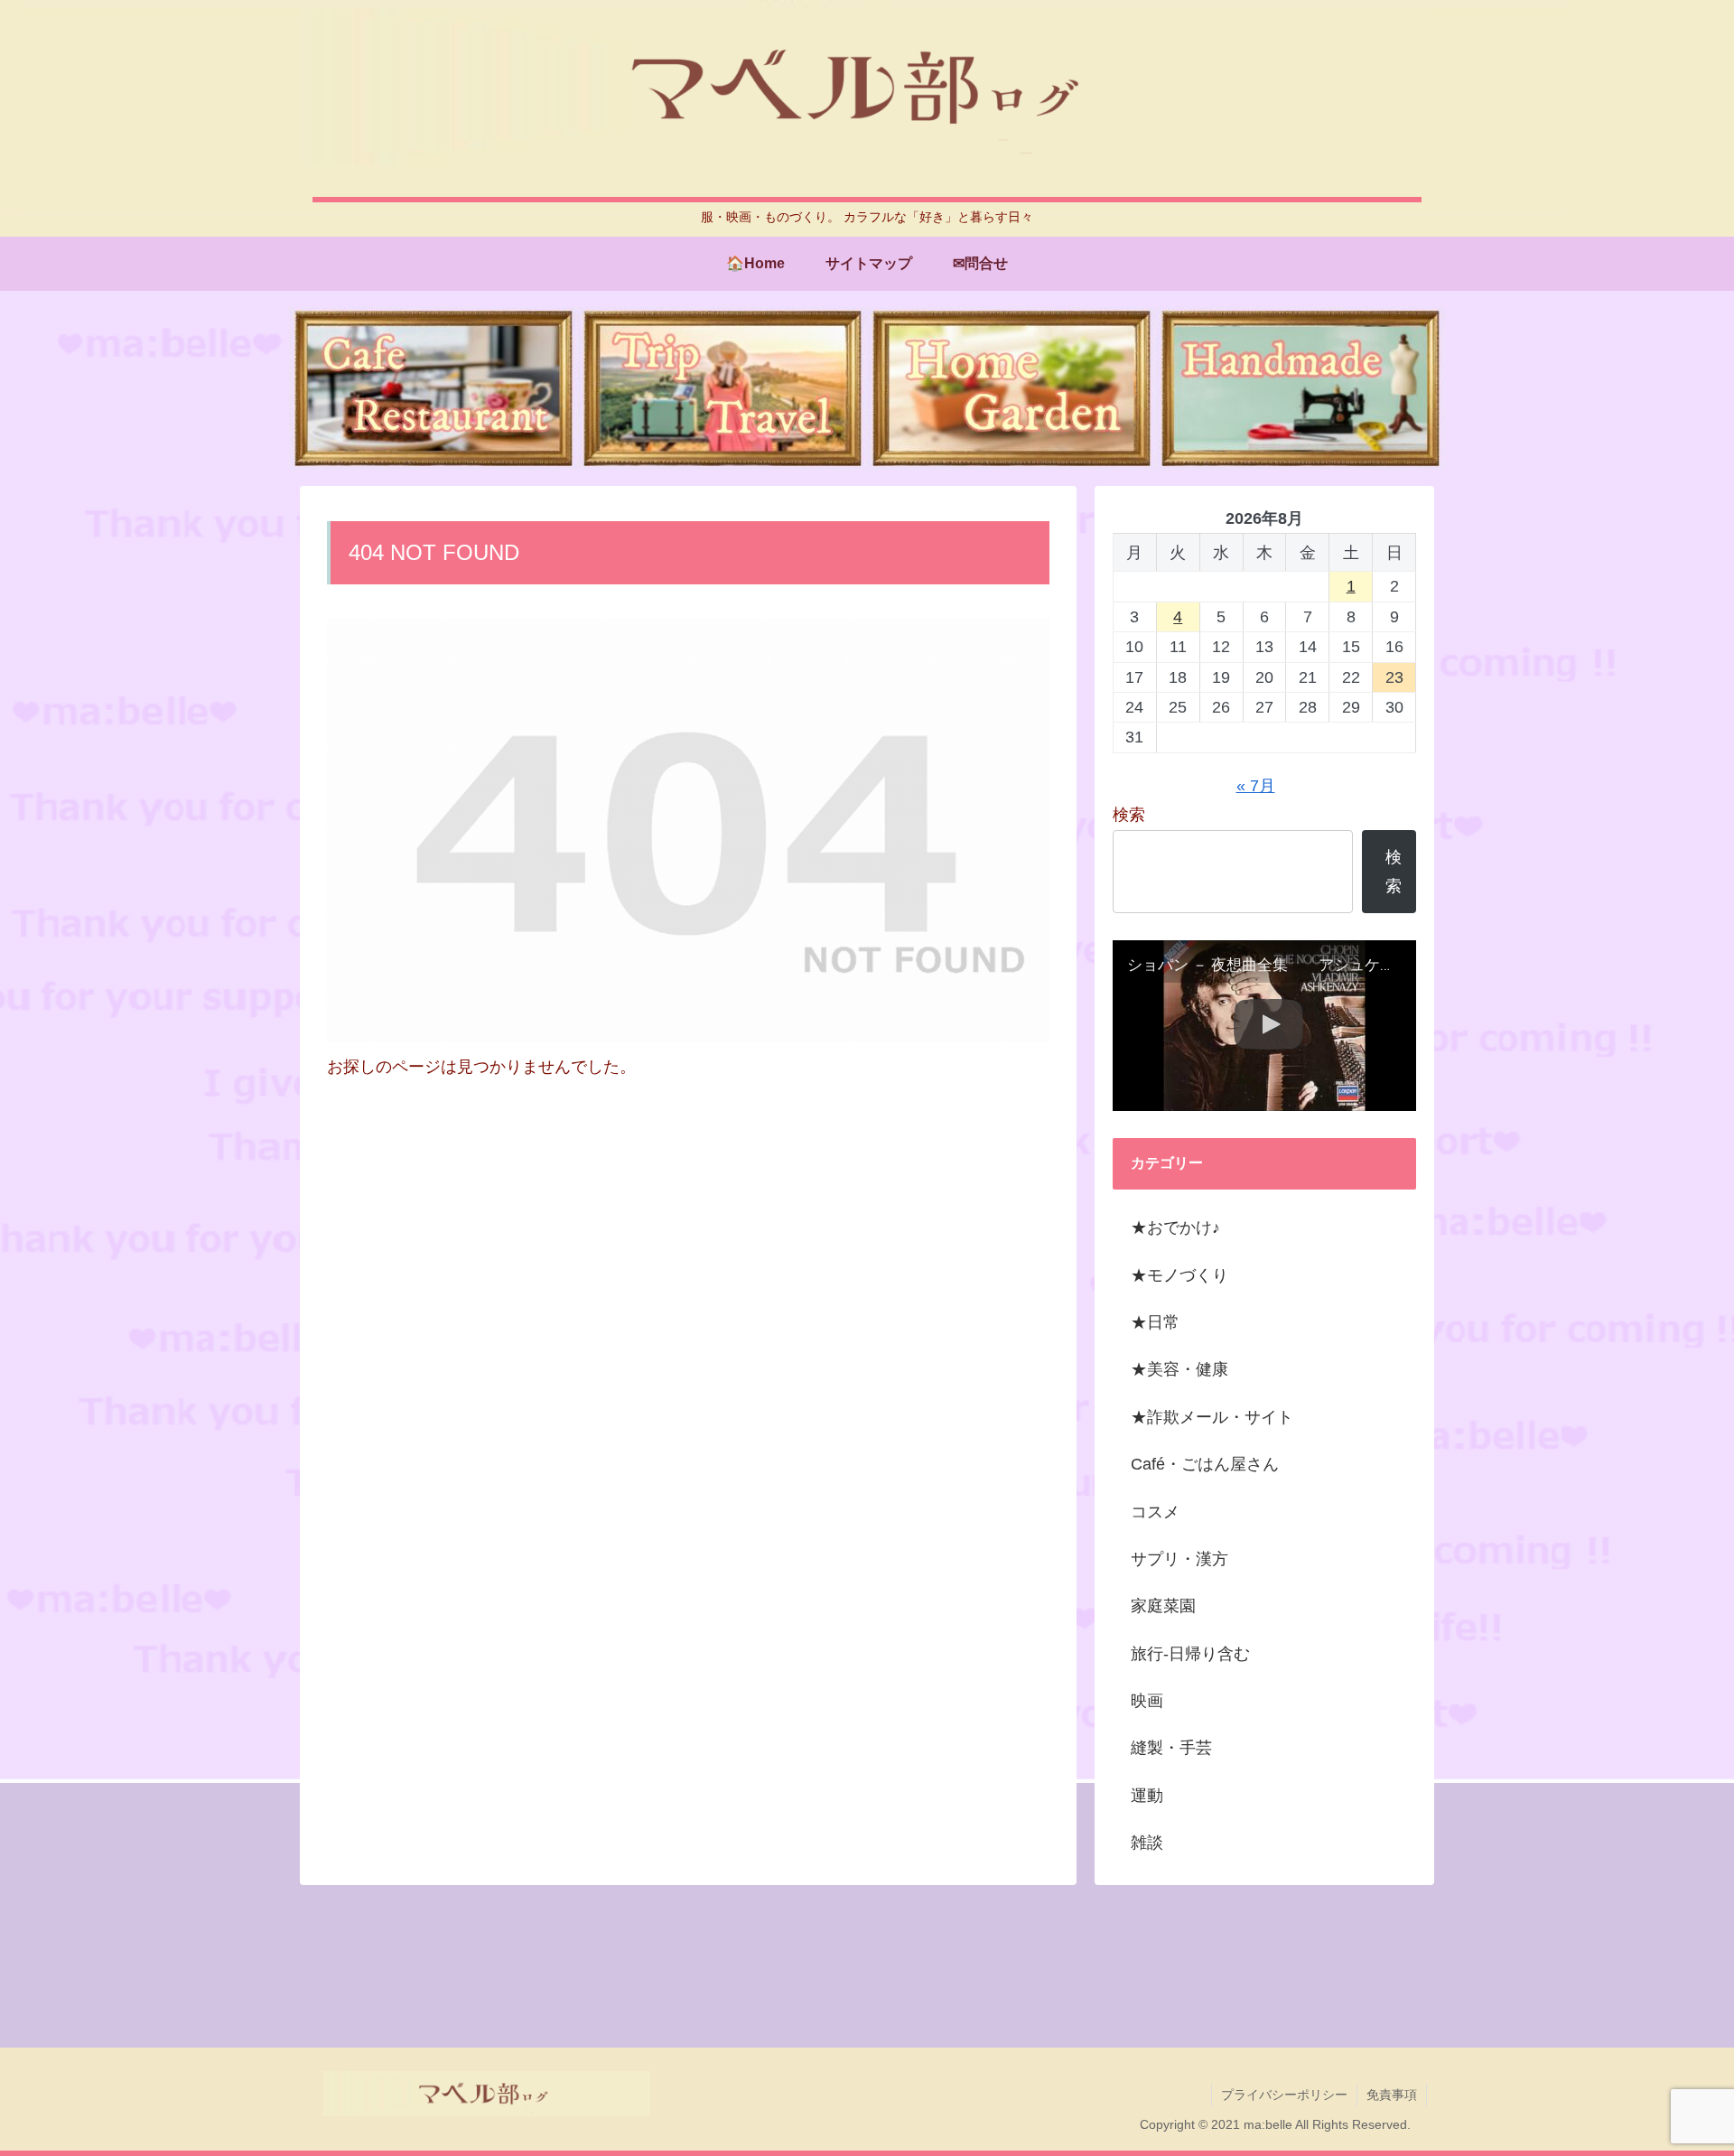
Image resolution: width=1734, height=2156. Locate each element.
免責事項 (1392, 2095)
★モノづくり (1179, 1275)
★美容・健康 (1179, 1369)
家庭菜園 (1163, 1606)
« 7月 (1256, 786)
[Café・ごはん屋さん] (433, 388)
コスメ (1155, 1512)
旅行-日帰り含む (1190, 1654)
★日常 (1155, 1322)
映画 (1147, 1701)
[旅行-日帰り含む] (722, 388)
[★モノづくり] (1300, 388)
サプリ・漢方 (1179, 1559)
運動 (1147, 1796)
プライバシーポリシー (1284, 2095)
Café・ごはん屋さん (1205, 1464)
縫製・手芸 (1171, 1748)
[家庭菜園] (1011, 388)
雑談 (1147, 1843)
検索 (1129, 815)
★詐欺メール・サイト (1212, 1417)
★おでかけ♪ (1175, 1227)
